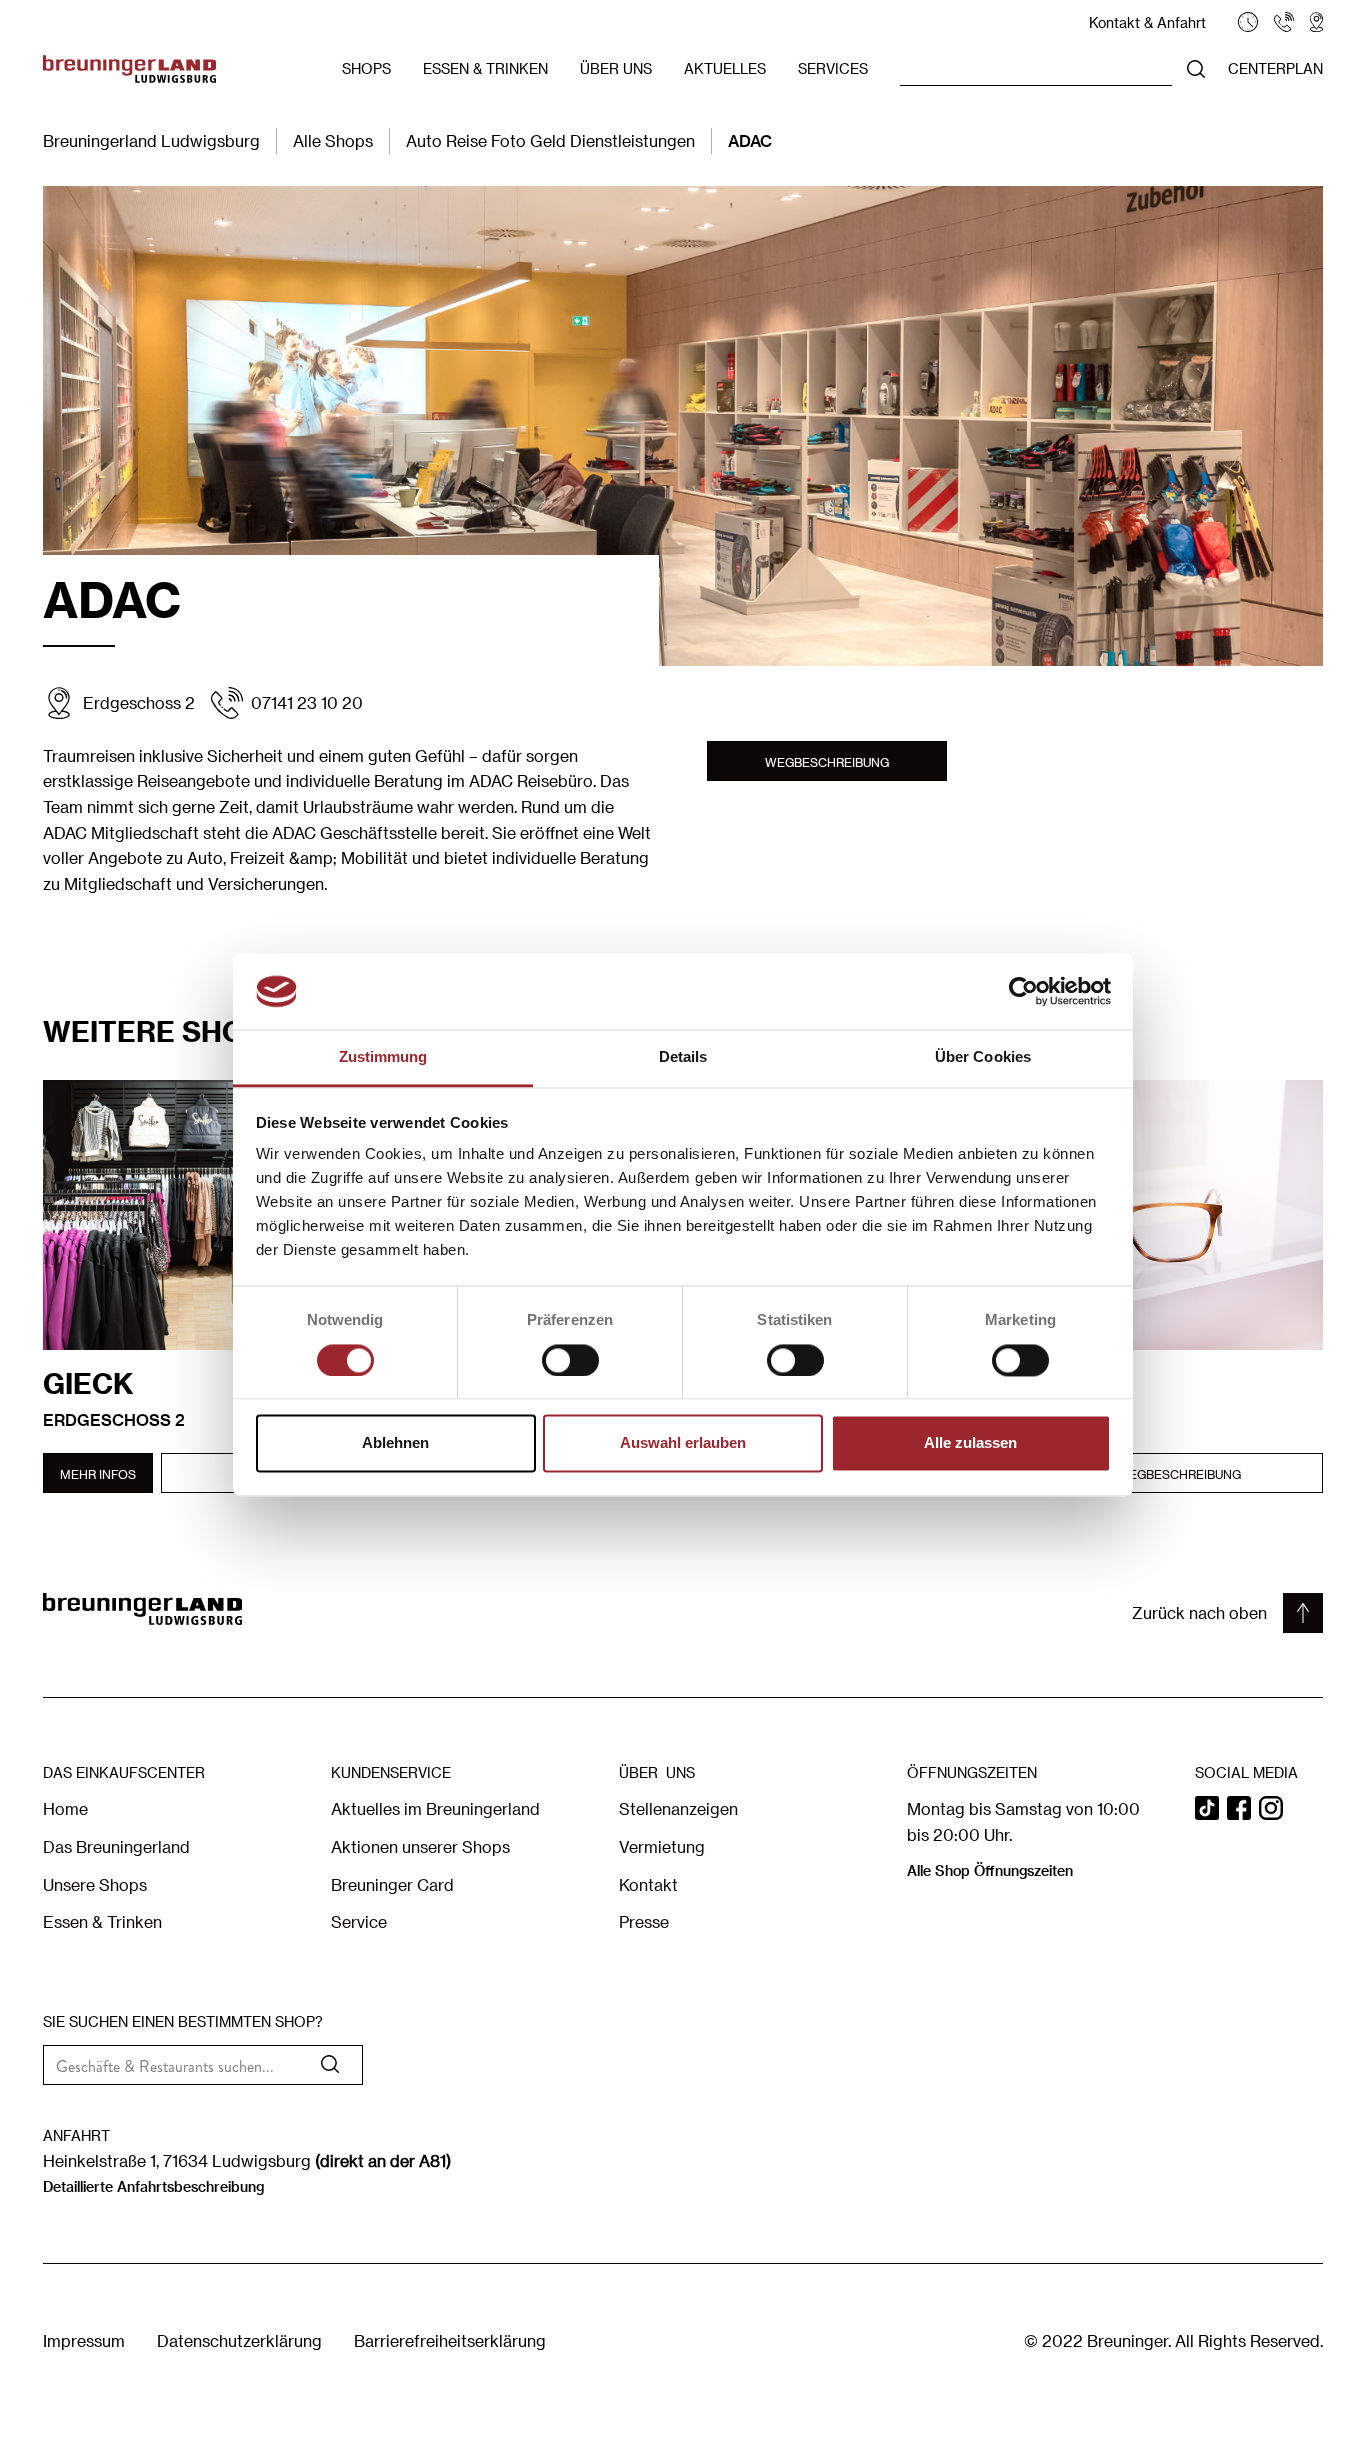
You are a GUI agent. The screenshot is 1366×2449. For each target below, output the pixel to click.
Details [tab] (683, 1057)
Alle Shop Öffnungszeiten (990, 1870)
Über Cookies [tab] (983, 1057)
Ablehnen (395, 1443)
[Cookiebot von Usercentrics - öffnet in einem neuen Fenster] (1023, 991)
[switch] (570, 1360)
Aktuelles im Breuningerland (435, 1808)
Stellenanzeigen (678, 1808)
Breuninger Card (392, 1884)
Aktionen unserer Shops (420, 1846)
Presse (644, 1921)
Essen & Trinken (102, 1921)
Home (65, 1808)
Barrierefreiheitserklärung (450, 2340)
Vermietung (662, 1846)
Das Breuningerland (116, 1846)
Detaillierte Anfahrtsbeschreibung (153, 2186)
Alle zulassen (970, 1443)
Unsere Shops (95, 1884)
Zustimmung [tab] (383, 1057)
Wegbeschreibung (827, 762)
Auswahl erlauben (683, 1443)
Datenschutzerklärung (239, 2340)
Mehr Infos (98, 1474)
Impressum (84, 2340)
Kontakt (648, 1884)
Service (359, 1921)
